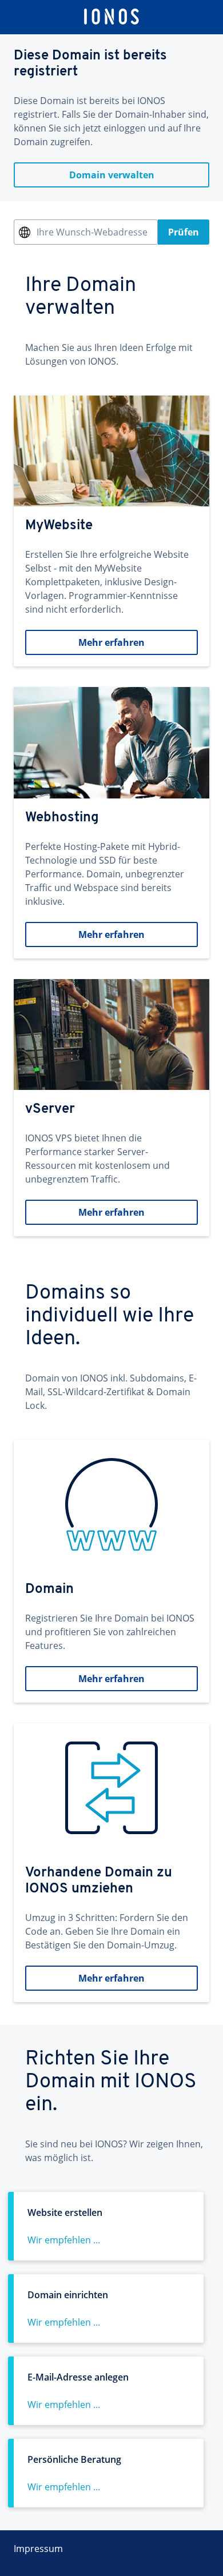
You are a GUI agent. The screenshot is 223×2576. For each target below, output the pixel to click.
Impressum (38, 2549)
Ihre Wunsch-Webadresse (92, 232)
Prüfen (184, 232)
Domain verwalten (112, 175)
